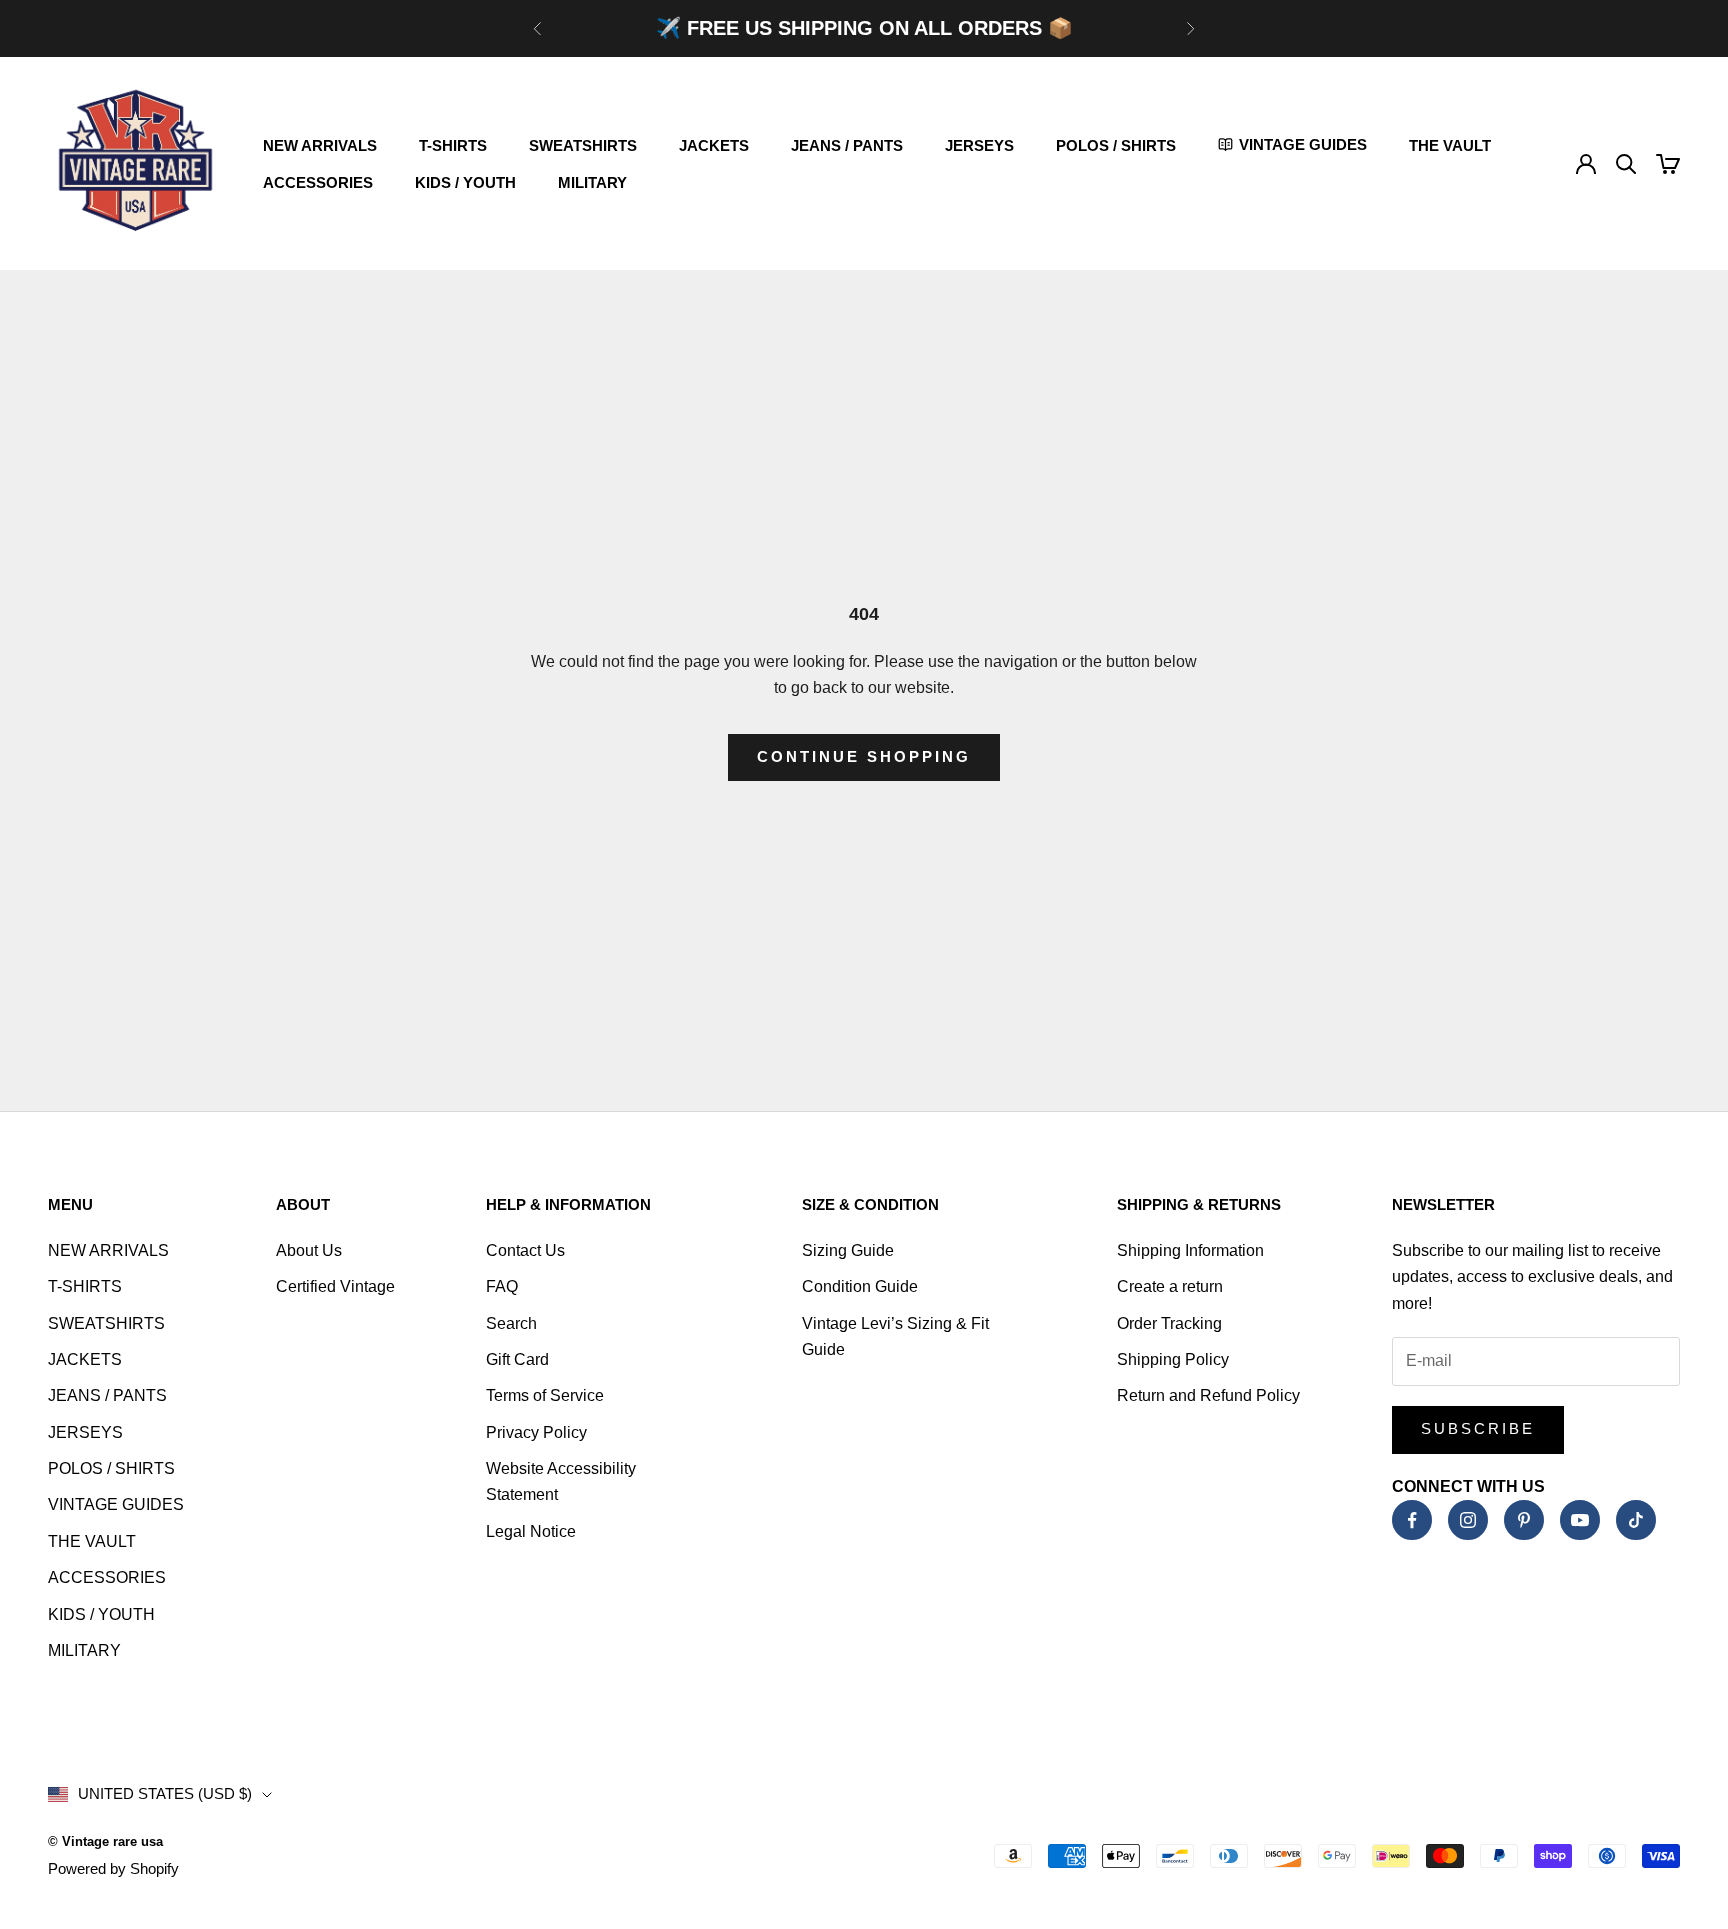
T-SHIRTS (453, 145)
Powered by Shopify (113, 1868)
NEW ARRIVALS (320, 145)
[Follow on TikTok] (1636, 1520)
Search (511, 1323)
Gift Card (517, 1359)
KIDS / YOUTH (465, 182)
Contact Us (525, 1250)
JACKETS (714, 145)
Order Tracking (1169, 1323)
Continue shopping (864, 756)
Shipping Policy (1173, 1359)
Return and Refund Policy (1208, 1395)
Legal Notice (531, 1531)
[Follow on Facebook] (1412, 1520)
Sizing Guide (848, 1250)
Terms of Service (545, 1395)
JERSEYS (979, 145)
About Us (309, 1250)
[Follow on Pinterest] (1524, 1520)
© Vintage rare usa (105, 1841)
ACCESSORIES (318, 182)
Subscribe (1478, 1428)
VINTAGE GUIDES (116, 1504)
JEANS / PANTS (847, 145)
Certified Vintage (335, 1286)
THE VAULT (1450, 145)
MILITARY (592, 182)
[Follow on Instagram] (1468, 1520)
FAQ (502, 1286)
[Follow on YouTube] (1580, 1520)
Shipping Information (1190, 1250)
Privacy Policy (536, 1432)
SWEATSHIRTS (583, 145)
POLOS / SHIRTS (1116, 145)
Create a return (1170, 1286)
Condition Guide (860, 1286)
